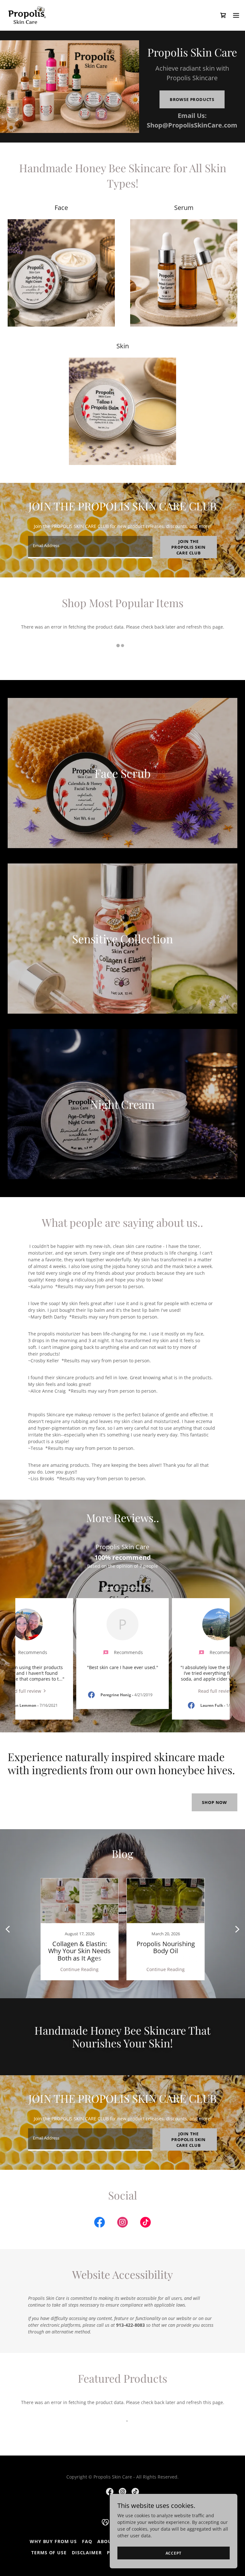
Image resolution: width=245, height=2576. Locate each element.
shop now (215, 1802)
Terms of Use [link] (49, 2553)
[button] (236, 15)
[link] (27, 15)
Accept (174, 2553)
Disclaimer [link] (87, 2553)
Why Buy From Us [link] (53, 2541)
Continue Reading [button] (79, 1969)
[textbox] (90, 547)
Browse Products (192, 99)
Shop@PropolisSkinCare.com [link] (192, 125)
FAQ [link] (87, 2541)
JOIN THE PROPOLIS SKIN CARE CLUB (189, 547)
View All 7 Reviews (122, 1587)
